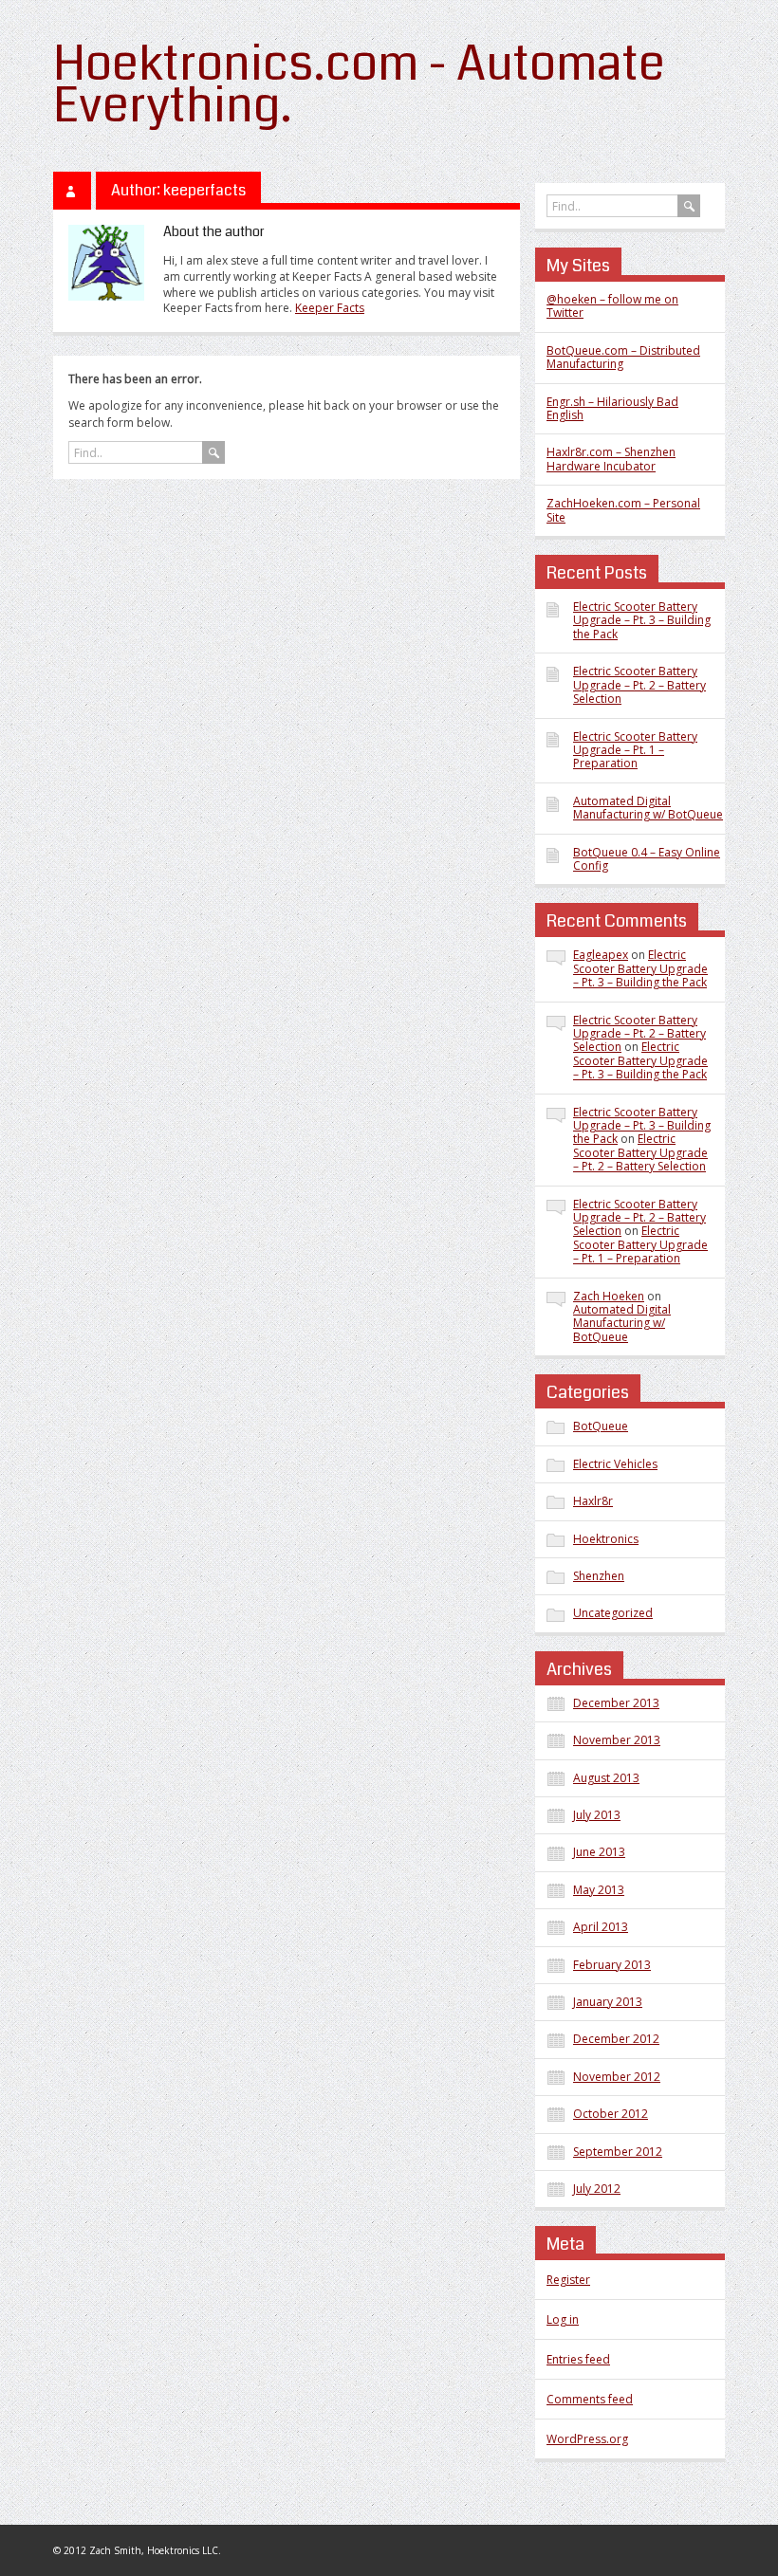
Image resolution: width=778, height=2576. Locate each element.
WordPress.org (587, 2439)
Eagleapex (601, 955)
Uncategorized (613, 1613)
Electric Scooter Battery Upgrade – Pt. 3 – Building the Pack (642, 620)
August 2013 (606, 1778)
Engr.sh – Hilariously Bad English (612, 408)
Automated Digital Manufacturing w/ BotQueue (648, 808)
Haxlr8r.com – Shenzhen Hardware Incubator (611, 459)
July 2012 (597, 2189)
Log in (563, 2319)
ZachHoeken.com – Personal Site (623, 510)
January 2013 (608, 2002)
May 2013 (599, 1890)
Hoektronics (606, 1539)
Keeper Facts (330, 308)
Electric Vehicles (615, 1464)
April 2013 (601, 1927)
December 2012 (616, 2039)
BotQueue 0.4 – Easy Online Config (647, 859)
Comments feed (590, 2399)
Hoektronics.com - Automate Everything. (359, 85)
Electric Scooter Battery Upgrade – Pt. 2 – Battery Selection (639, 685)
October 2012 (611, 2114)
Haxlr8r (593, 1501)
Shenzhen (599, 1576)
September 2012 (618, 2152)
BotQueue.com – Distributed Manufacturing (623, 357)
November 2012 (617, 2077)
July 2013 (597, 1815)
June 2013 (599, 1852)
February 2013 (612, 1965)
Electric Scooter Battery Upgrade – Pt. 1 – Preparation (635, 750)
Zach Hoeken (609, 1296)
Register (568, 2280)
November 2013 (617, 1740)
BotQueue (601, 1426)
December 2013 (616, 1703)
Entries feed (578, 2359)
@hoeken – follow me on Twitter (612, 306)
